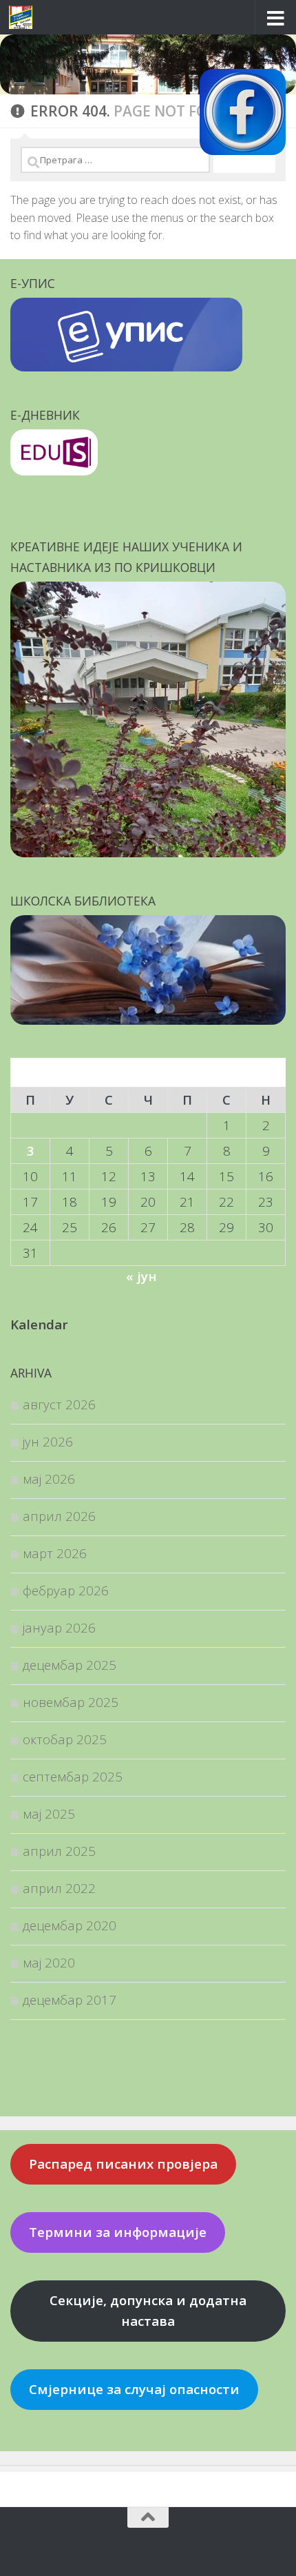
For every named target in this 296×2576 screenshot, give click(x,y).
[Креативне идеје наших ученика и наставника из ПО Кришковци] (148, 852)
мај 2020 (49, 1962)
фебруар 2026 (66, 1590)
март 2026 (55, 1553)
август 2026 (59, 1404)
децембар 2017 (70, 2000)
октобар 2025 (65, 1739)
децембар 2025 (70, 1665)
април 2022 (59, 1888)
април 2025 (59, 1851)
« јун (141, 1276)
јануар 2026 (59, 1627)
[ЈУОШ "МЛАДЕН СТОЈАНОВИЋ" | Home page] (24, 17)
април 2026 (59, 1516)
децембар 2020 (70, 1925)
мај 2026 (49, 1479)
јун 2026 (48, 1441)
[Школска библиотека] (148, 1020)
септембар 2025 (73, 1776)
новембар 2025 (71, 1702)
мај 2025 (49, 1813)
